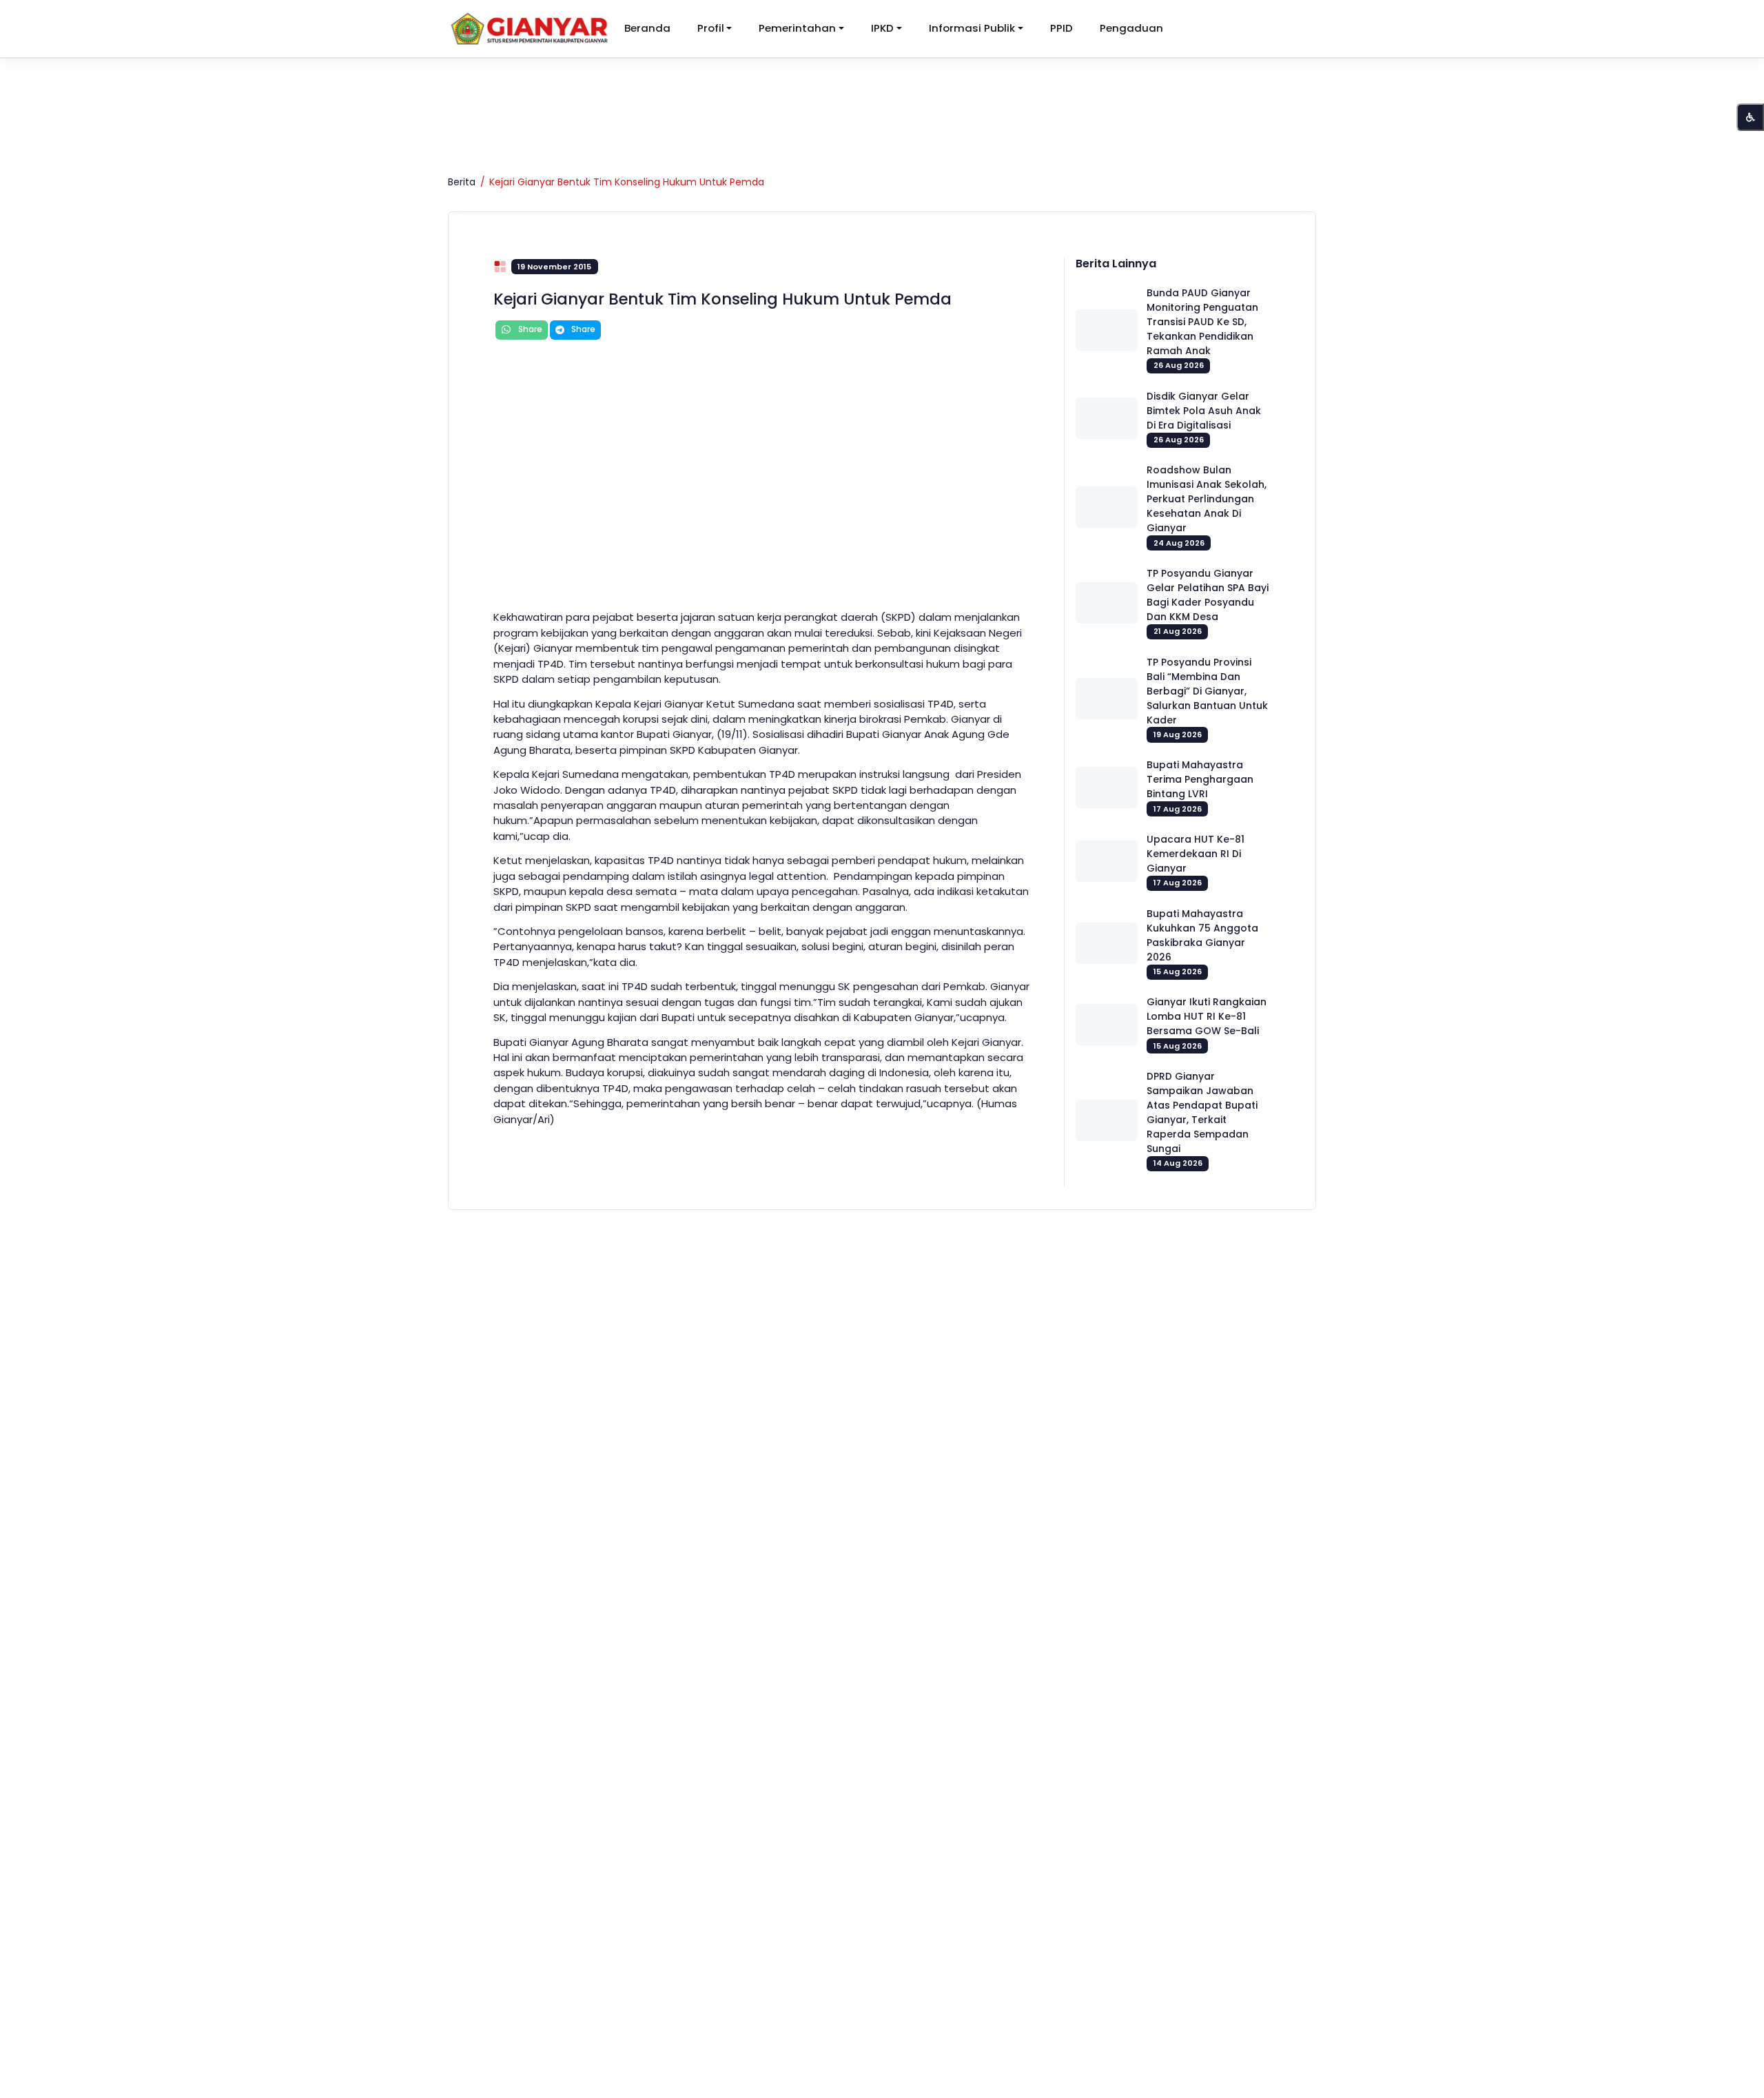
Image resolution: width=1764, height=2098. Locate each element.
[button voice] (1750, 117)
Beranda (647, 28)
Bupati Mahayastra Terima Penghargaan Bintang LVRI (1200, 779)
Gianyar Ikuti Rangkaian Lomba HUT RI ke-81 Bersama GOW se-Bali (1207, 1016)
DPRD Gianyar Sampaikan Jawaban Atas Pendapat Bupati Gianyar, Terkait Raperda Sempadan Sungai (1202, 1112)
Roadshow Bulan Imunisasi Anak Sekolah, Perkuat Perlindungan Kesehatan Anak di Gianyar (1207, 499)
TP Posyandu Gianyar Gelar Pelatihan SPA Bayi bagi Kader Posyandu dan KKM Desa (1208, 595)
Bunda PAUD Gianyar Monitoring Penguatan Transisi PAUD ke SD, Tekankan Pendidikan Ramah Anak (1202, 322)
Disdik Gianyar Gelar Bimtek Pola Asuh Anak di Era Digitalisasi (1204, 411)
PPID (1062, 28)
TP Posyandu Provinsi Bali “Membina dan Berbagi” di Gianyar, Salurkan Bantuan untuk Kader (1207, 691)
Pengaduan (1131, 28)
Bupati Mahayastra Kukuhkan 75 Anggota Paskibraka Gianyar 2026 (1202, 935)
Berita (462, 182)
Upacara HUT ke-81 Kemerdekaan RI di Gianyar (1196, 854)
